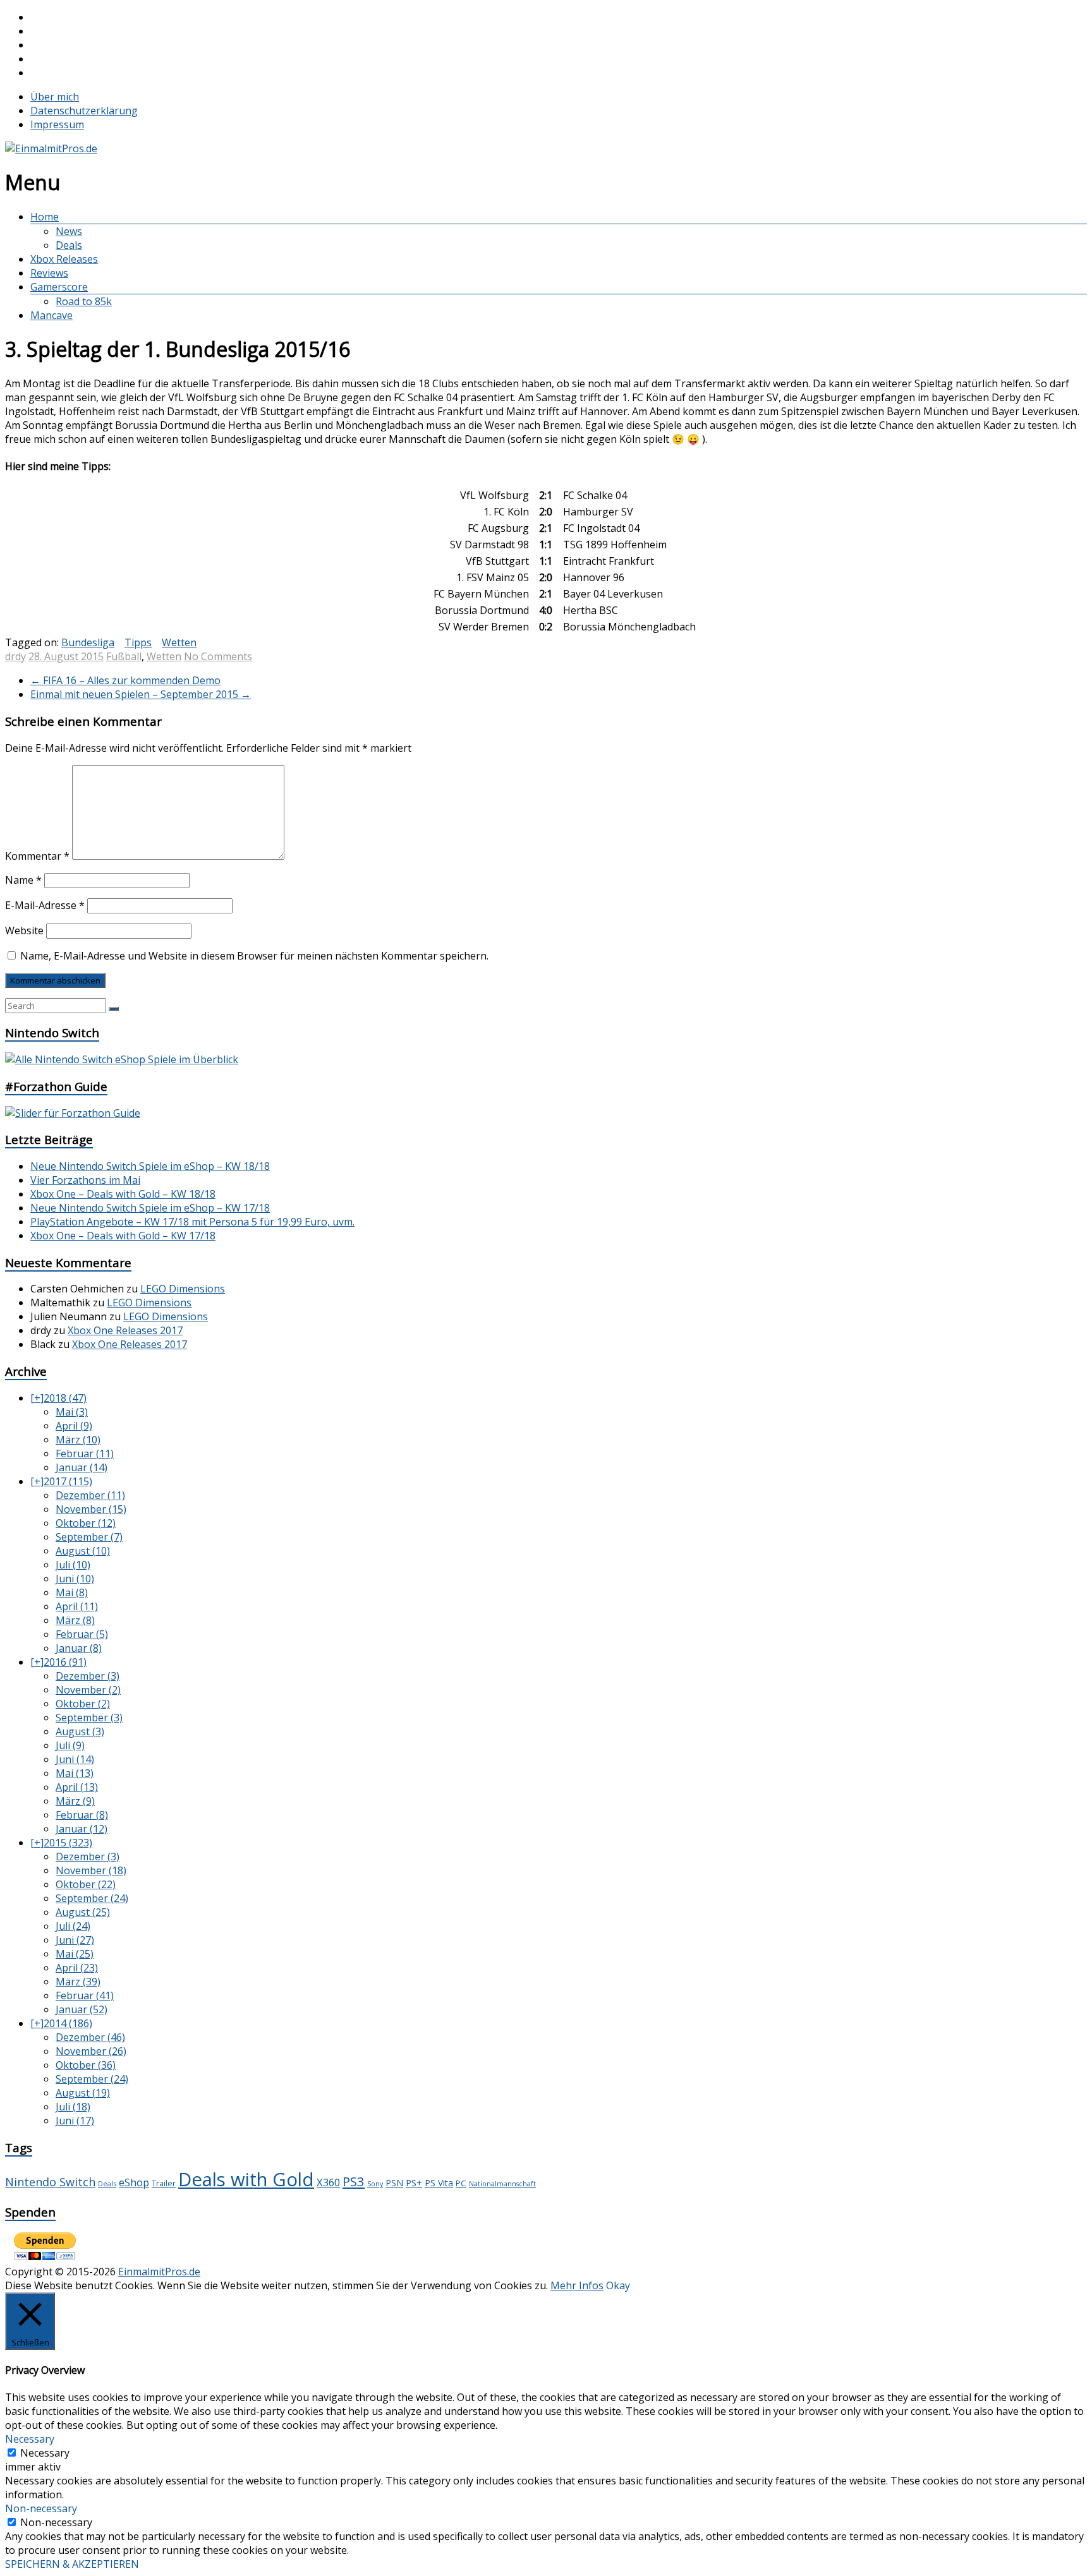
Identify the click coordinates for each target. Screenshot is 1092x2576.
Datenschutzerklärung (84, 111)
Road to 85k (84, 301)
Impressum (57, 124)
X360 (328, 2182)
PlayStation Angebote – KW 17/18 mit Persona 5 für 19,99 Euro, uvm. (192, 1222)
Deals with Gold (246, 2179)
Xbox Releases (64, 259)
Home (45, 217)
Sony (375, 2184)
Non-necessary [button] (41, 2508)
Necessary (45, 2453)
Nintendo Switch (50, 2182)
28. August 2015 (66, 656)
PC (461, 2183)
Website (24, 930)
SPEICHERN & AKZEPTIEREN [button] (72, 2564)
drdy (15, 656)
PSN (394, 2183)
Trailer (164, 2183)
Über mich (55, 97)
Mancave (52, 315)
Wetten (179, 642)
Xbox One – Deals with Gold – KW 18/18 (123, 1194)
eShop (134, 2182)
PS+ (414, 2182)
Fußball (124, 656)
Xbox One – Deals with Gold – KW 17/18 (123, 1236)
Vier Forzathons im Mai (85, 1180)
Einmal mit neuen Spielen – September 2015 (141, 694)
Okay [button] (618, 2285)
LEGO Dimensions (183, 1289)
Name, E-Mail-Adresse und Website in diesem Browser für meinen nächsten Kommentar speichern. (254, 956)
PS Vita (439, 2183)
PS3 (354, 2181)
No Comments (218, 656)
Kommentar (37, 856)
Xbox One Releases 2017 (125, 1330)
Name (23, 880)
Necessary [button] (30, 2439)
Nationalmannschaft (502, 2184)
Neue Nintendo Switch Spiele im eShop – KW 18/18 (150, 1166)
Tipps (138, 642)
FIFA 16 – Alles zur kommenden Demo (125, 680)
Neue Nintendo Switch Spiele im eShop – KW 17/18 (150, 1208)
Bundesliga (88, 642)
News (69, 231)
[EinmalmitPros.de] (51, 148)
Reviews (49, 273)
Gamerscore (59, 287)
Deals (69, 245)
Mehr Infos (577, 2285)
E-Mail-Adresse (45, 905)
